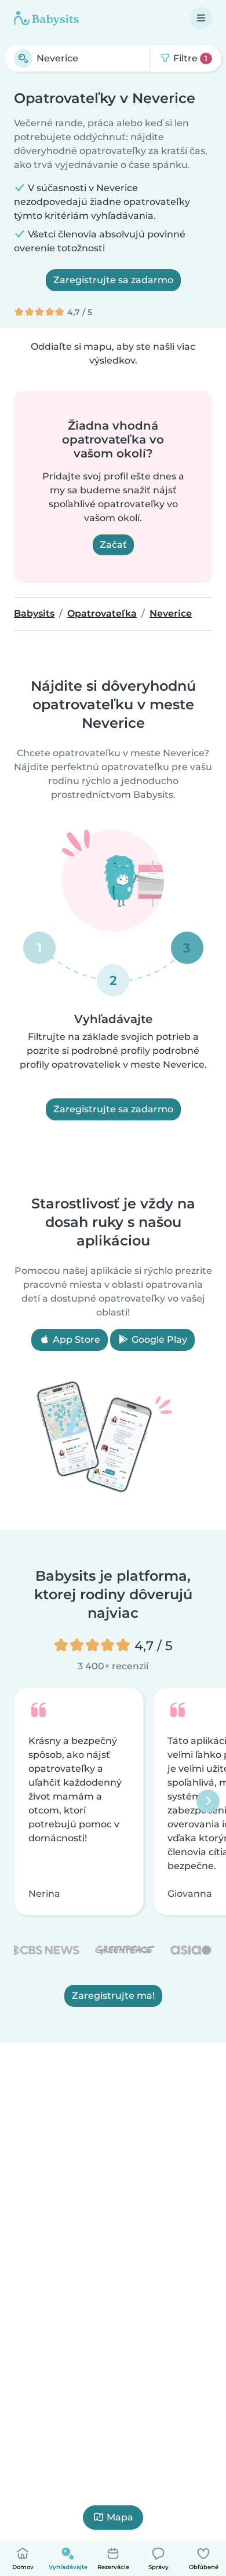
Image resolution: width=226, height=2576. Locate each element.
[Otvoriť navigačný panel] (201, 18)
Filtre (189, 58)
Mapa (120, 2517)
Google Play (158, 1340)
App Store (75, 1340)
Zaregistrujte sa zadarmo (113, 280)
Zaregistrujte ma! (113, 1995)
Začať (113, 545)
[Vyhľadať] (23, 58)
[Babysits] (46, 18)
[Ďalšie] (208, 1801)
